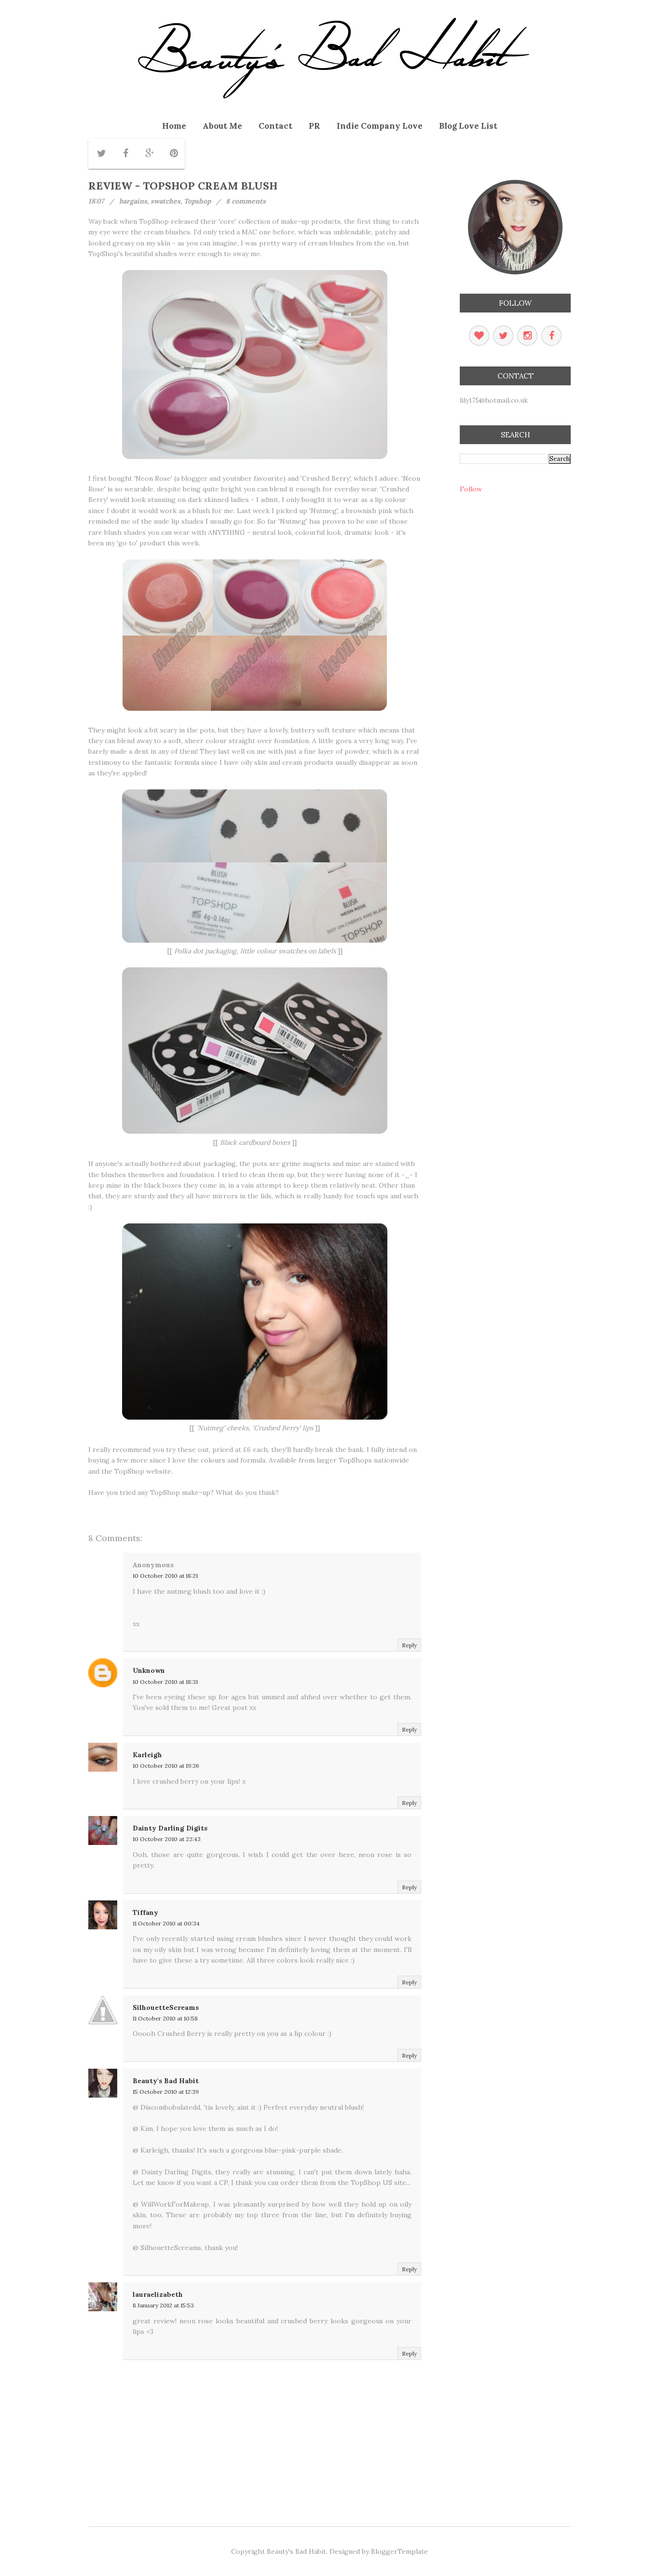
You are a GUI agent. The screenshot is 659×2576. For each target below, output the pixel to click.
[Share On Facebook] (125, 153)
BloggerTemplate (399, 2551)
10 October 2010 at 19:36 (166, 1766)
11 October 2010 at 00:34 (166, 1923)
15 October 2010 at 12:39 (166, 2092)
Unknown (149, 1670)
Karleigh (147, 1755)
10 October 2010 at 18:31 (165, 1682)
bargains (133, 201)
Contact (275, 126)
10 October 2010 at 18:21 (165, 1576)
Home (174, 126)
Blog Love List (468, 126)
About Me (222, 126)
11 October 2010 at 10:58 (165, 2018)
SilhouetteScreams (166, 2007)
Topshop (197, 201)
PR (315, 126)
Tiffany (145, 1912)
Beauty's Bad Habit (166, 2081)
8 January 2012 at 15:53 (163, 2305)
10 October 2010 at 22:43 (167, 1839)
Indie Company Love (380, 126)
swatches (165, 201)
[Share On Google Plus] (150, 153)
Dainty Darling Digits (170, 1828)
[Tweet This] (101, 153)
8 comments (246, 201)
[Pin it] (174, 153)
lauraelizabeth (158, 2294)
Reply (409, 1645)
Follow (471, 489)
